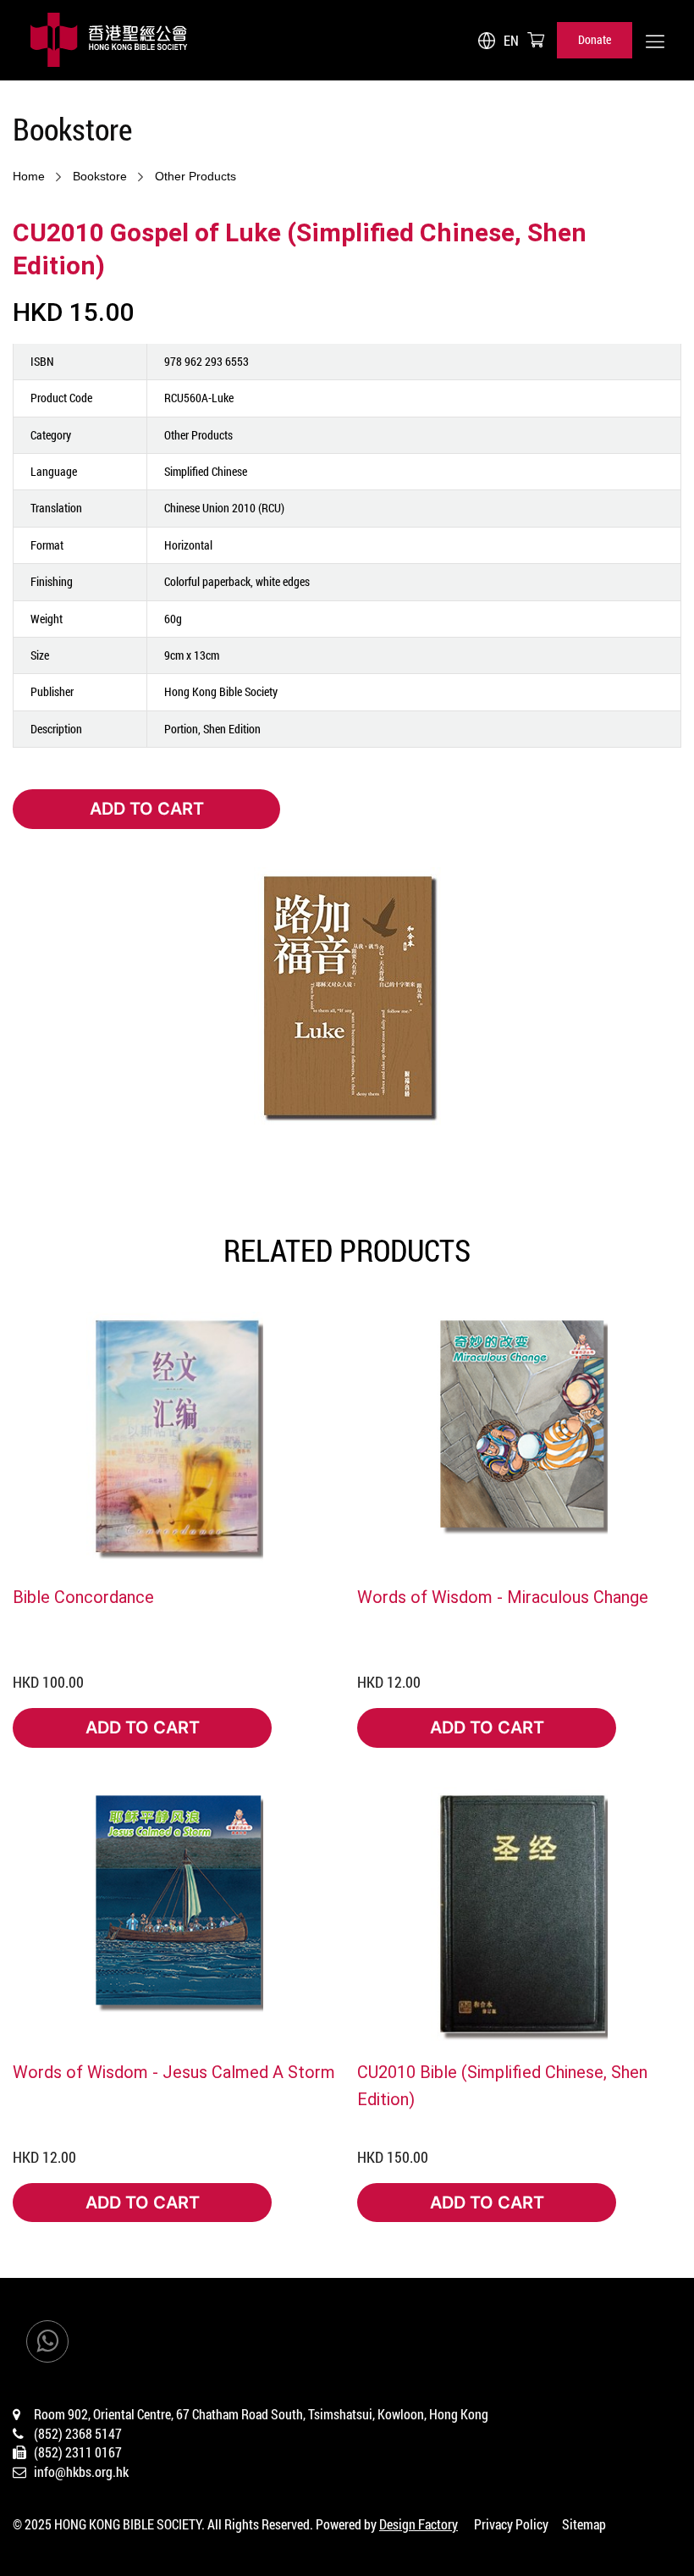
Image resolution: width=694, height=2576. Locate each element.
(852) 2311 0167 (78, 2452)
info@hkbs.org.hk (81, 2471)
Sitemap (584, 2524)
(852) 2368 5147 (78, 2433)
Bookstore (100, 176)
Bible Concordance (83, 1596)
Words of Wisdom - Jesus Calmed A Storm (174, 2071)
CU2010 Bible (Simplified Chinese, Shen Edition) (502, 2085)
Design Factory (419, 2524)
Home (29, 176)
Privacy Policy (511, 2524)
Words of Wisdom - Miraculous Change (503, 1596)
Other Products (196, 176)
